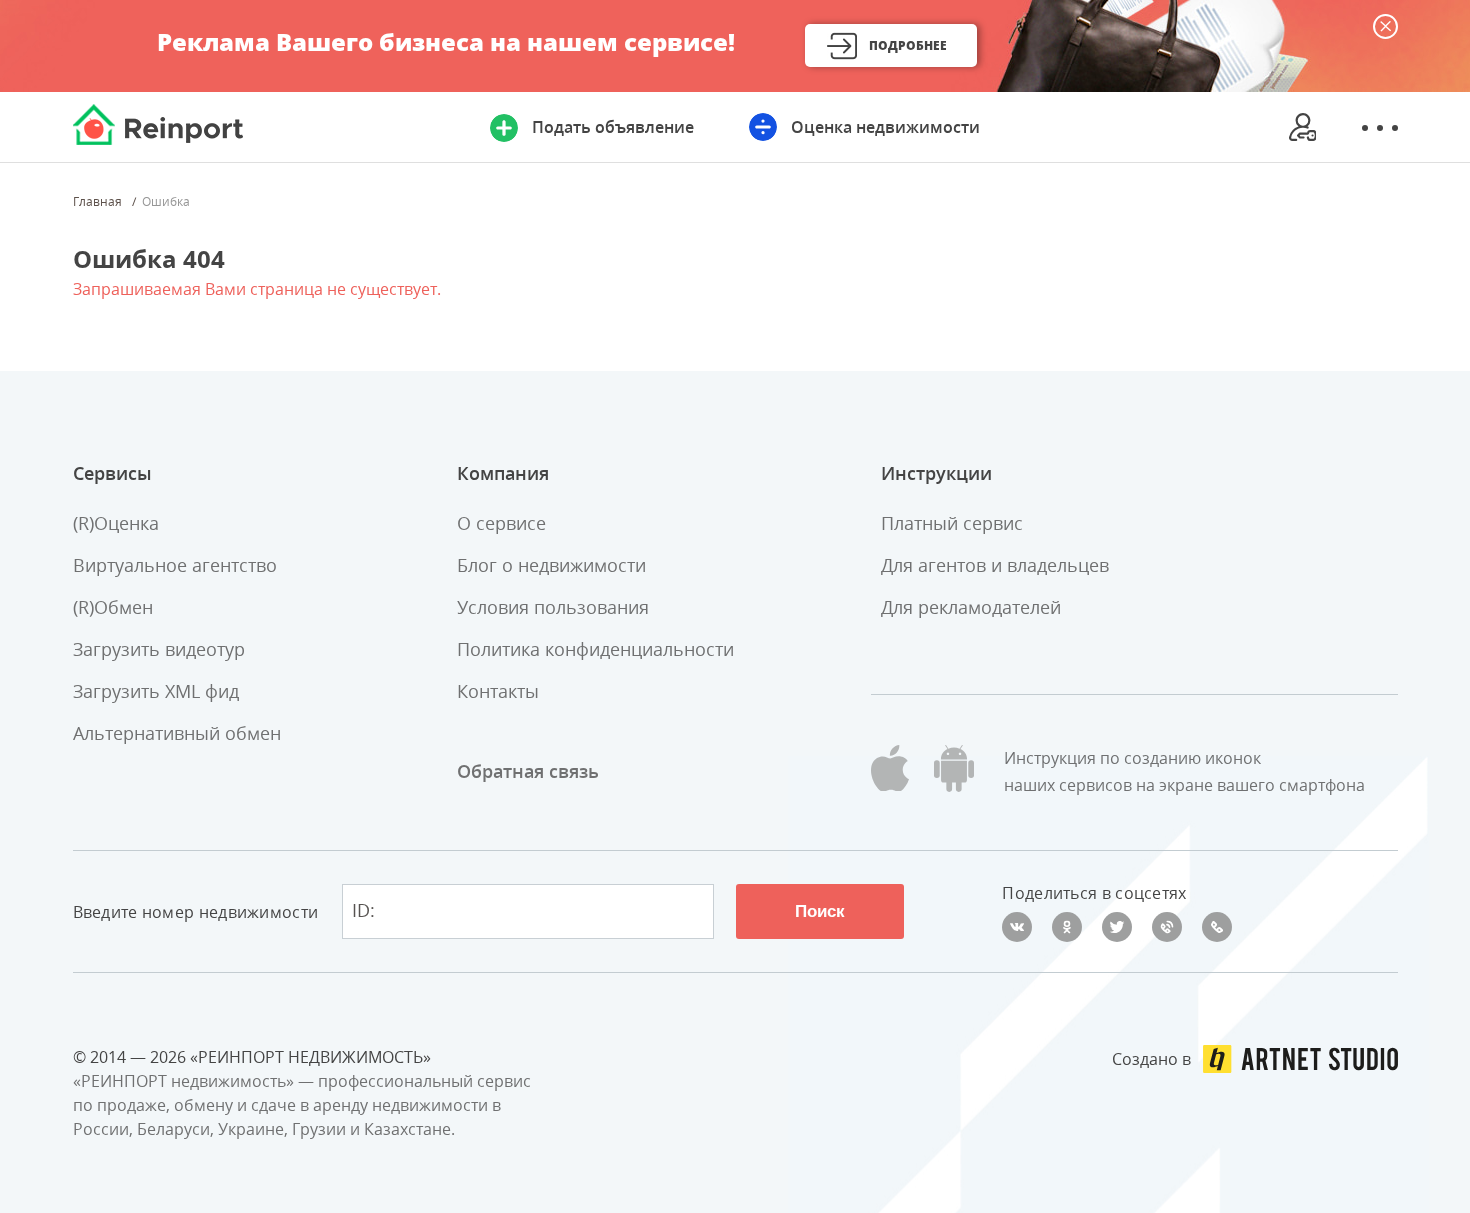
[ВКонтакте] (1017, 927)
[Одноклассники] (1067, 927)
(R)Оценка (116, 523)
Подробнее (908, 45)
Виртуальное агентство (175, 565)
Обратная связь (528, 771)
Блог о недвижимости (551, 565)
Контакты (498, 691)
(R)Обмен (113, 607)
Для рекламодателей (971, 607)
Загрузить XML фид (156, 691)
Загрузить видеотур (159, 649)
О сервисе (501, 523)
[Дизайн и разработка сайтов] (1300, 1059)
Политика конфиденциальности (595, 649)
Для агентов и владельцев (995, 565)
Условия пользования (553, 607)
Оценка (885, 127)
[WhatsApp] (1217, 927)
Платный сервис (952, 523)
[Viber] (1167, 927)
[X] (1117, 927)
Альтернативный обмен (177, 733)
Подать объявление (613, 127)
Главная (97, 202)
